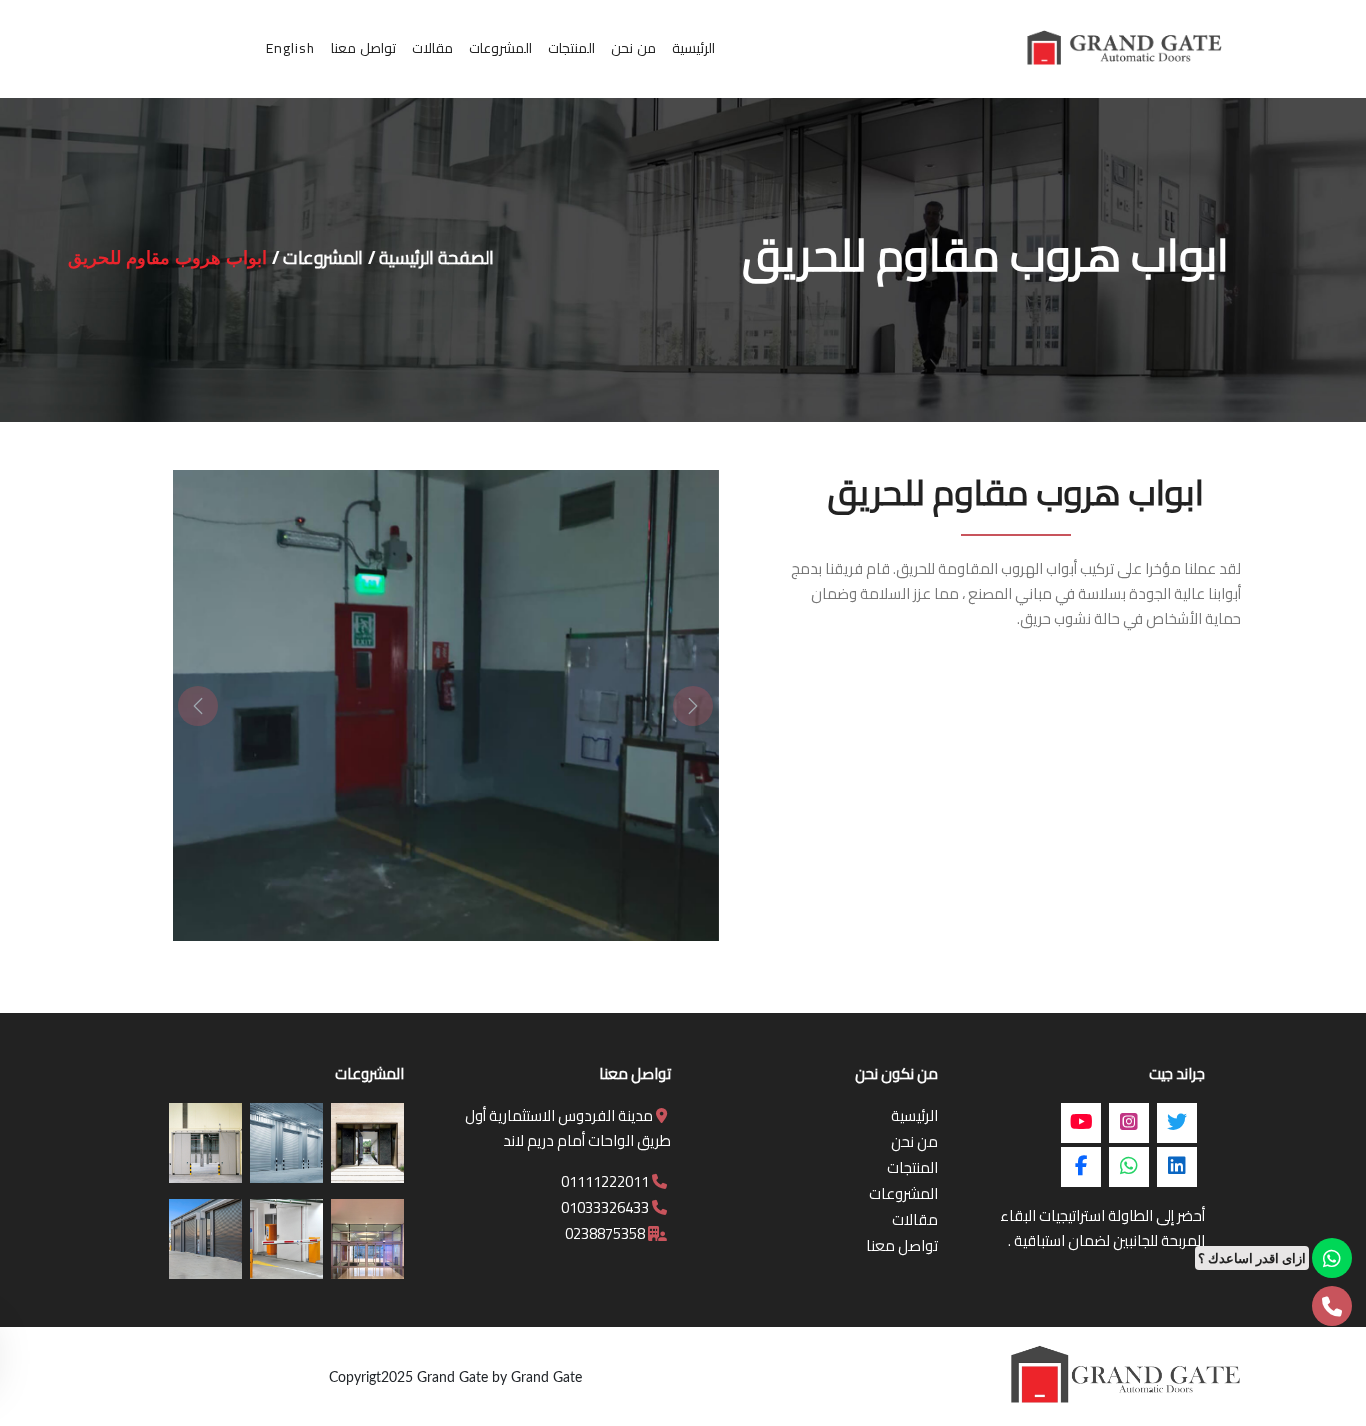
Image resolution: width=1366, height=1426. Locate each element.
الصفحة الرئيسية (436, 257)
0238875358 (606, 1233)
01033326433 (606, 1207)
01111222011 (606, 1181)
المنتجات (912, 1167)
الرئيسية (914, 1115)
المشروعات (323, 257)
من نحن (914, 1141)
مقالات (915, 1219)
